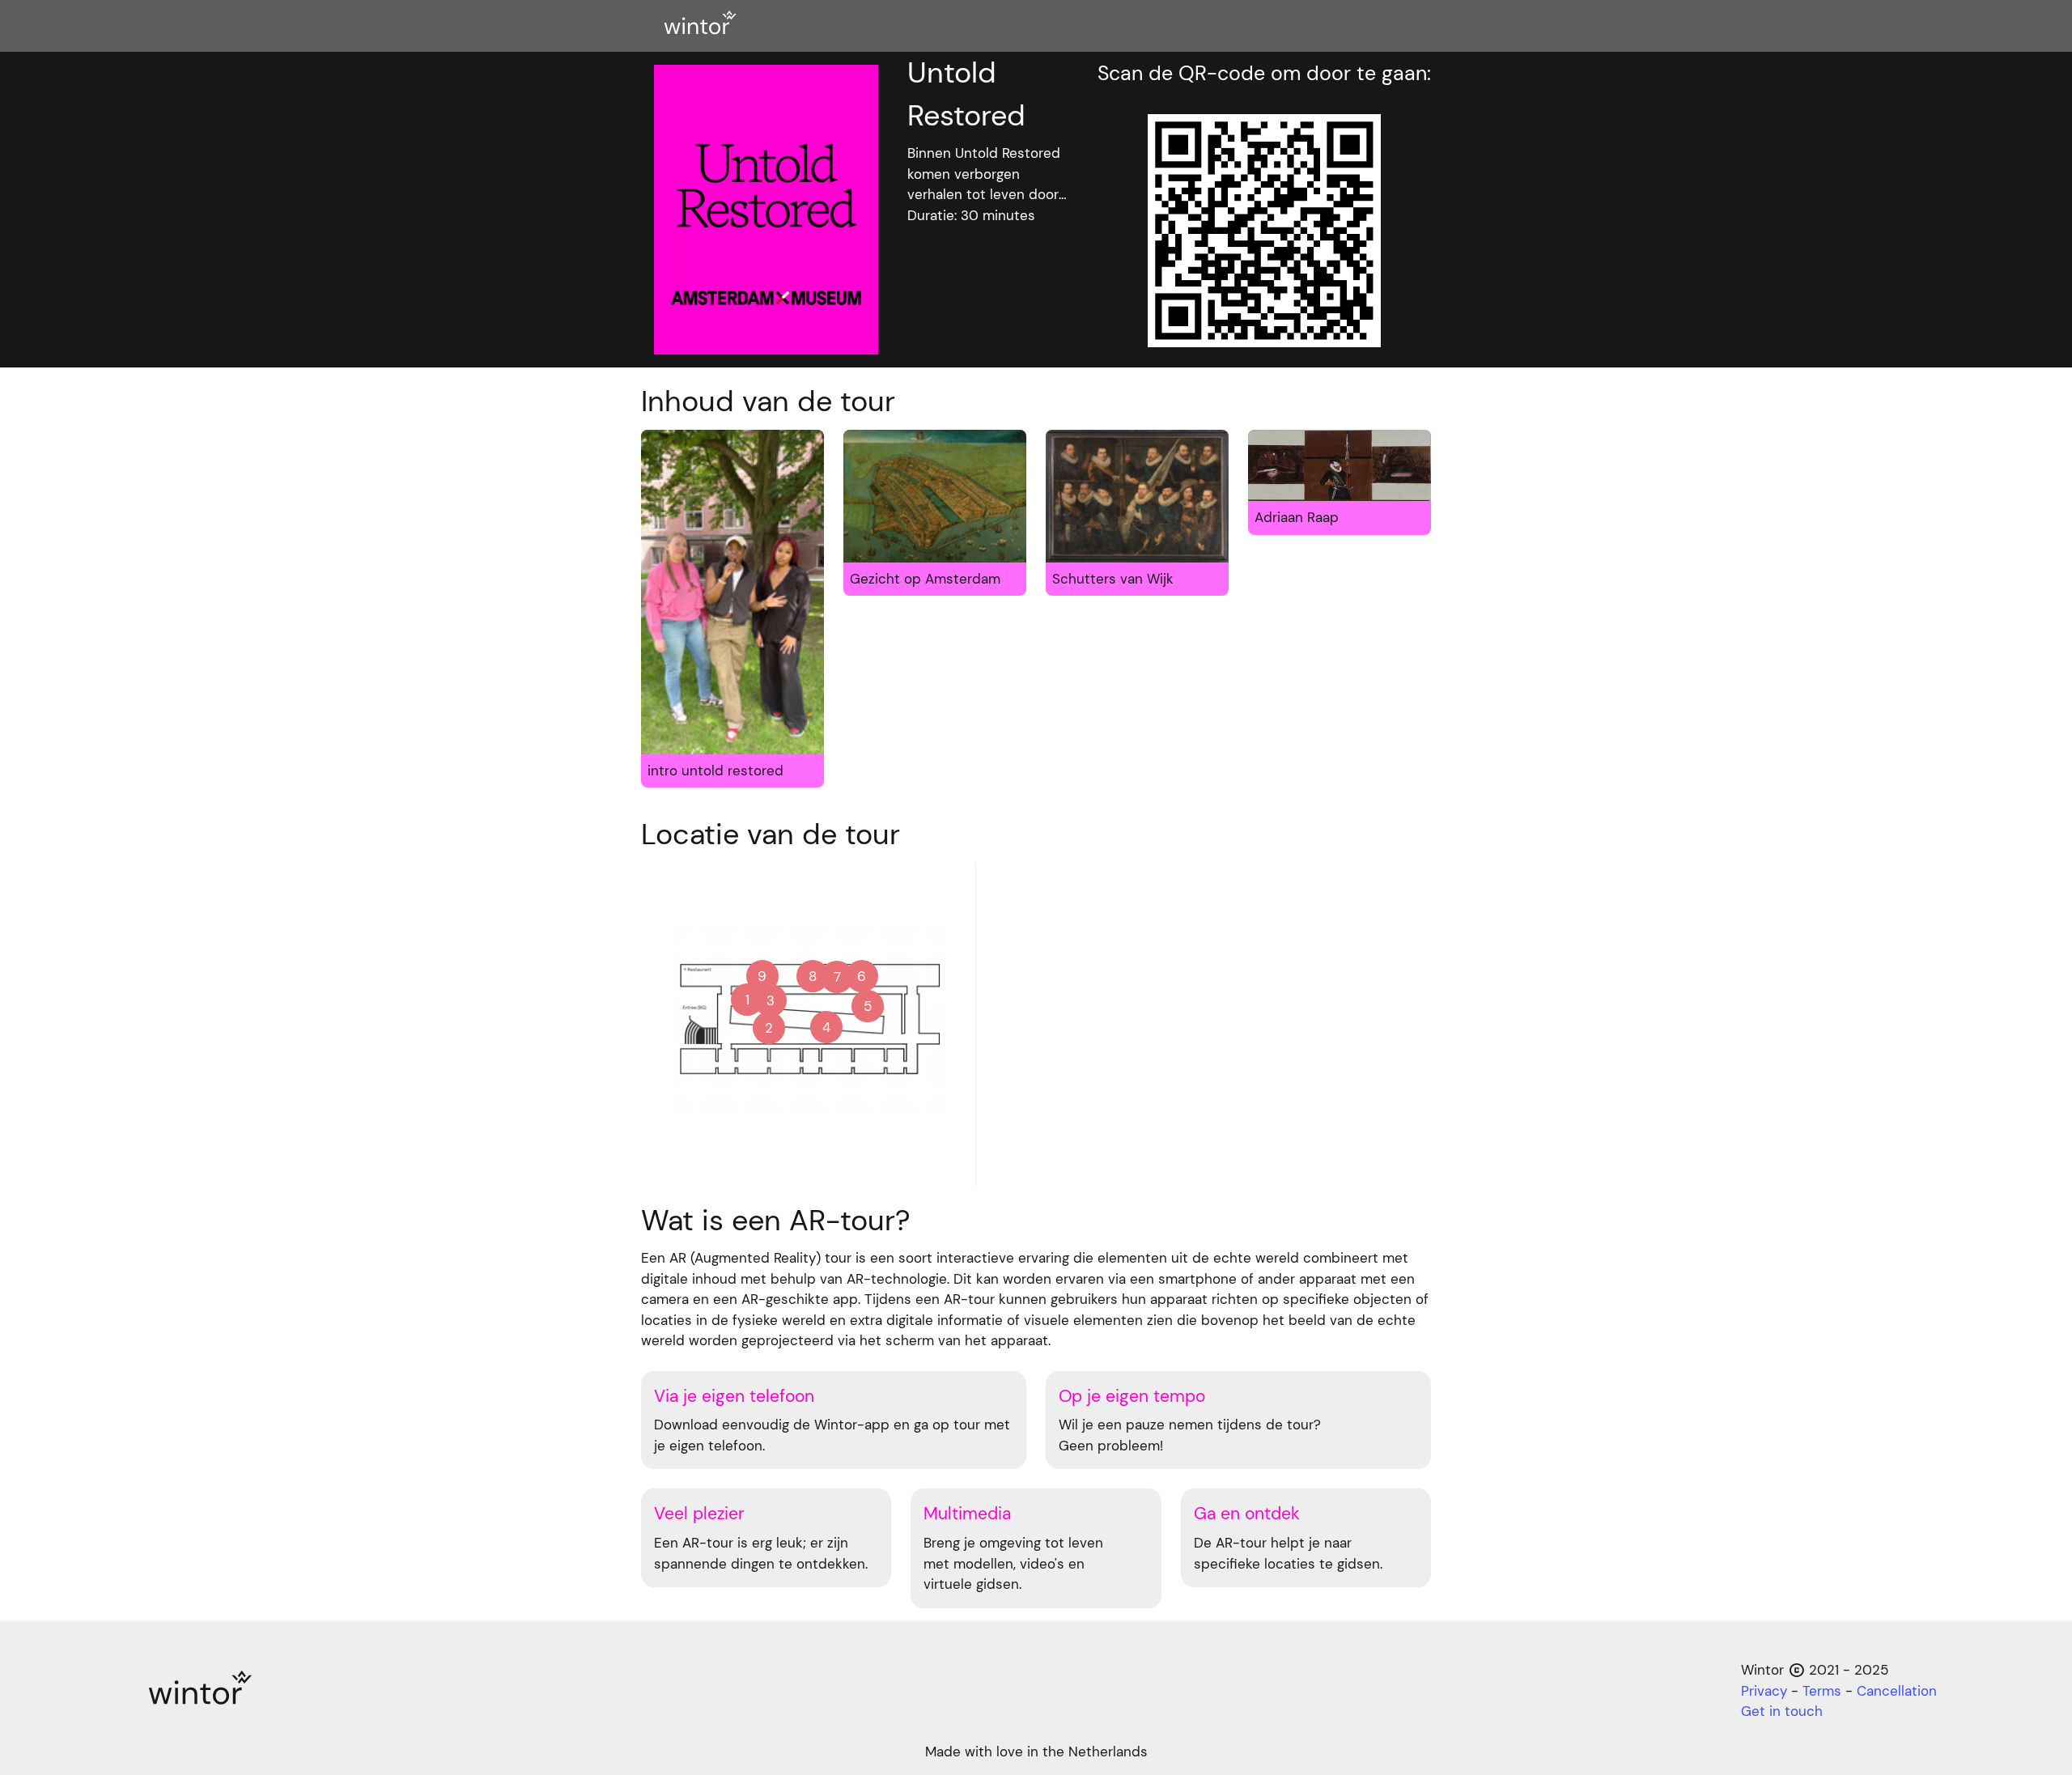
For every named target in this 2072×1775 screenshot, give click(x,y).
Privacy (1764, 1691)
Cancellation (1897, 1691)
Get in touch (1782, 1711)
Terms (1822, 1691)
